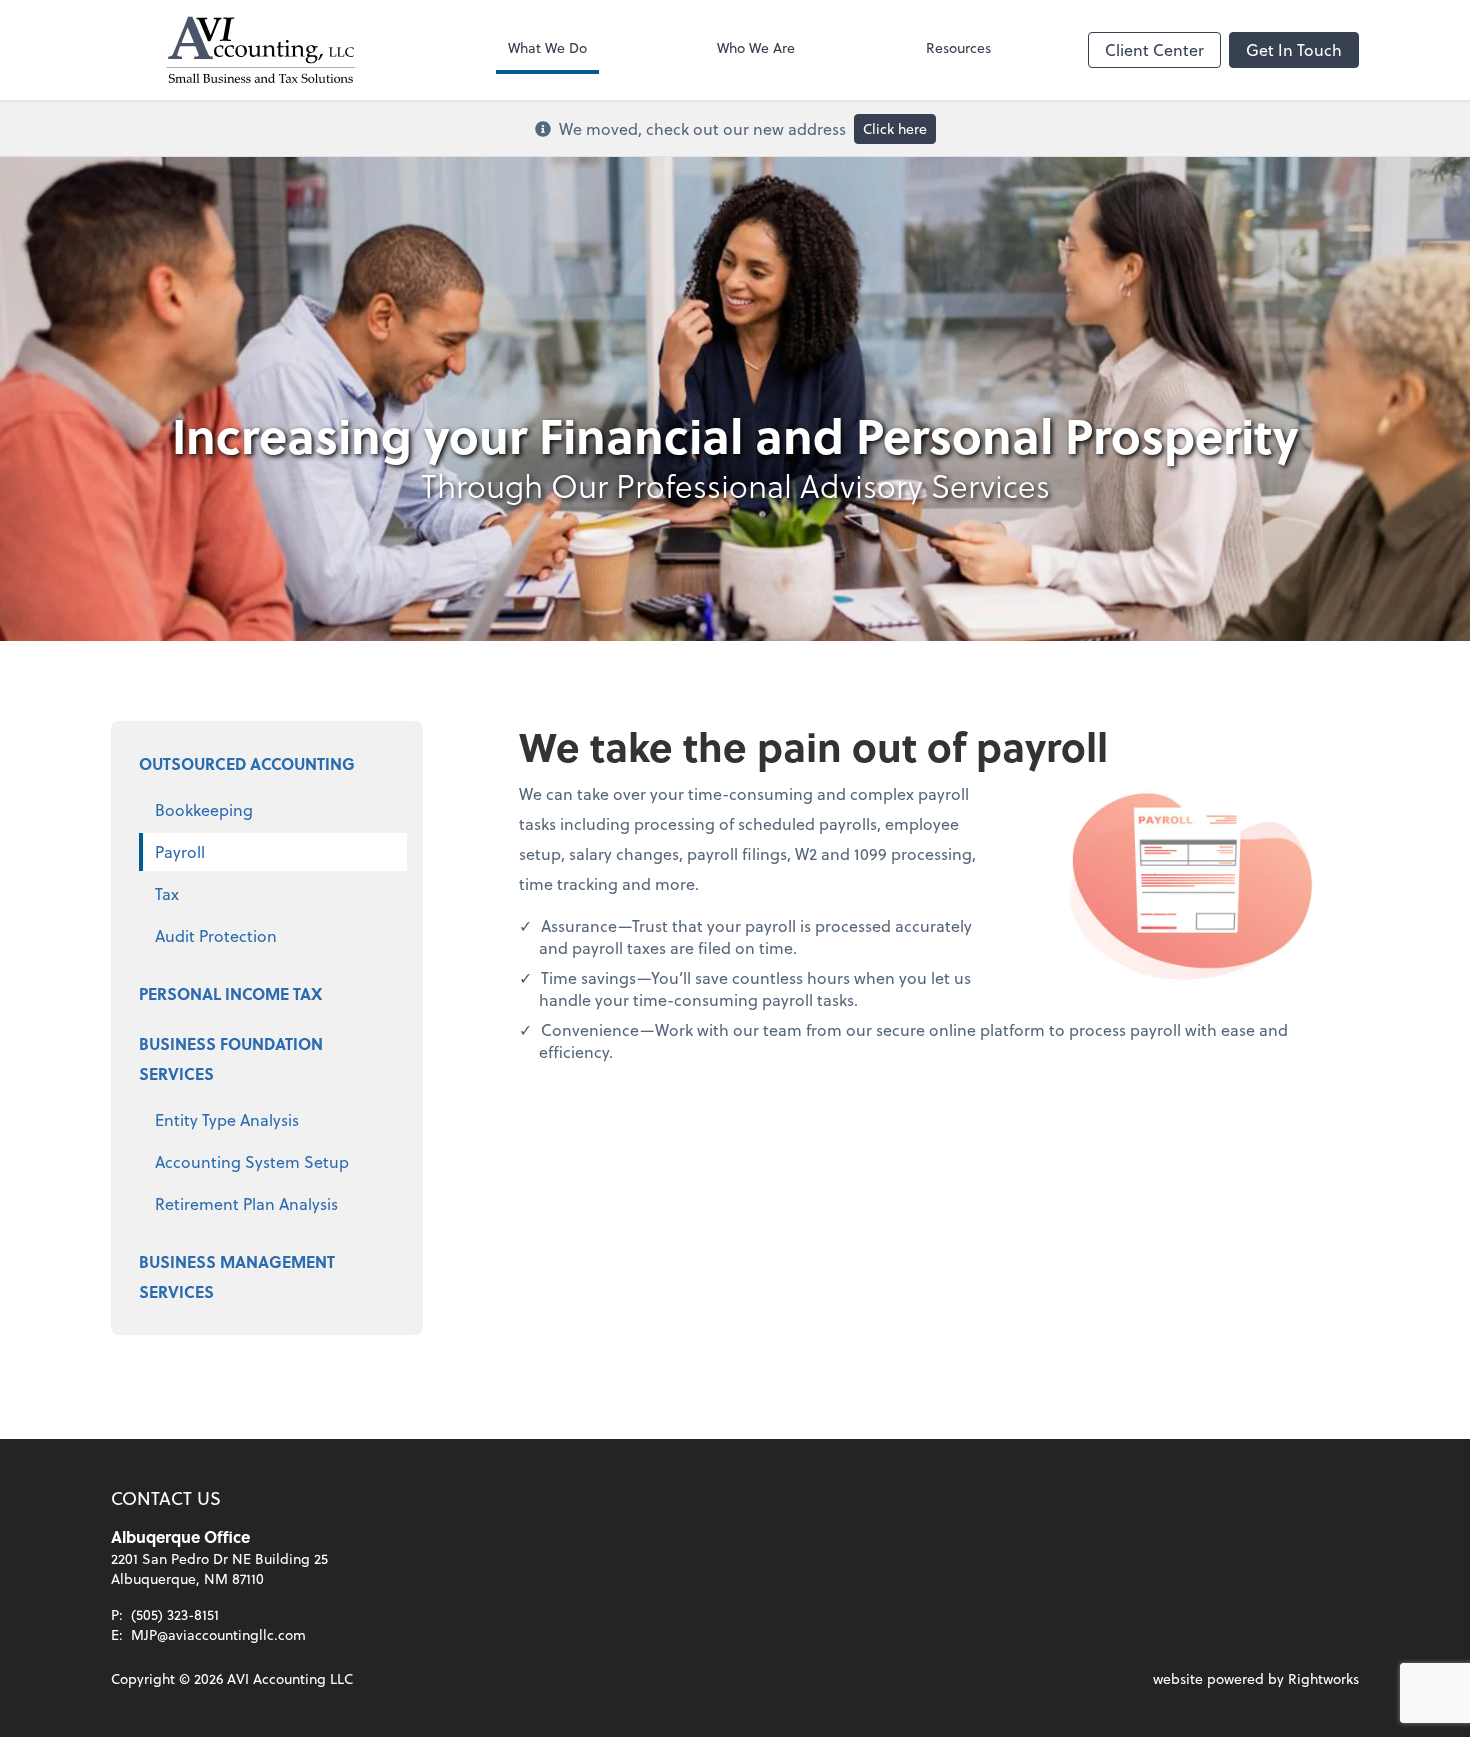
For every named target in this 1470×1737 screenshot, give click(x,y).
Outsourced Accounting (247, 763)
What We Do (547, 47)
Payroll (180, 851)
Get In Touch (1294, 49)
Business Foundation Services (231, 1058)
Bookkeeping (204, 809)
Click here (895, 128)
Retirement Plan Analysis (246, 1203)
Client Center (1154, 49)
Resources (958, 47)
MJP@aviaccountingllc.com (218, 1634)
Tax (167, 893)
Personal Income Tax (230, 993)
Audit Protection (216, 935)
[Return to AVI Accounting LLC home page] (261, 50)
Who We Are (756, 47)
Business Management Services (237, 1276)
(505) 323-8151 (175, 1614)
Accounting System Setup (252, 1161)
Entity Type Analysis (227, 1119)
